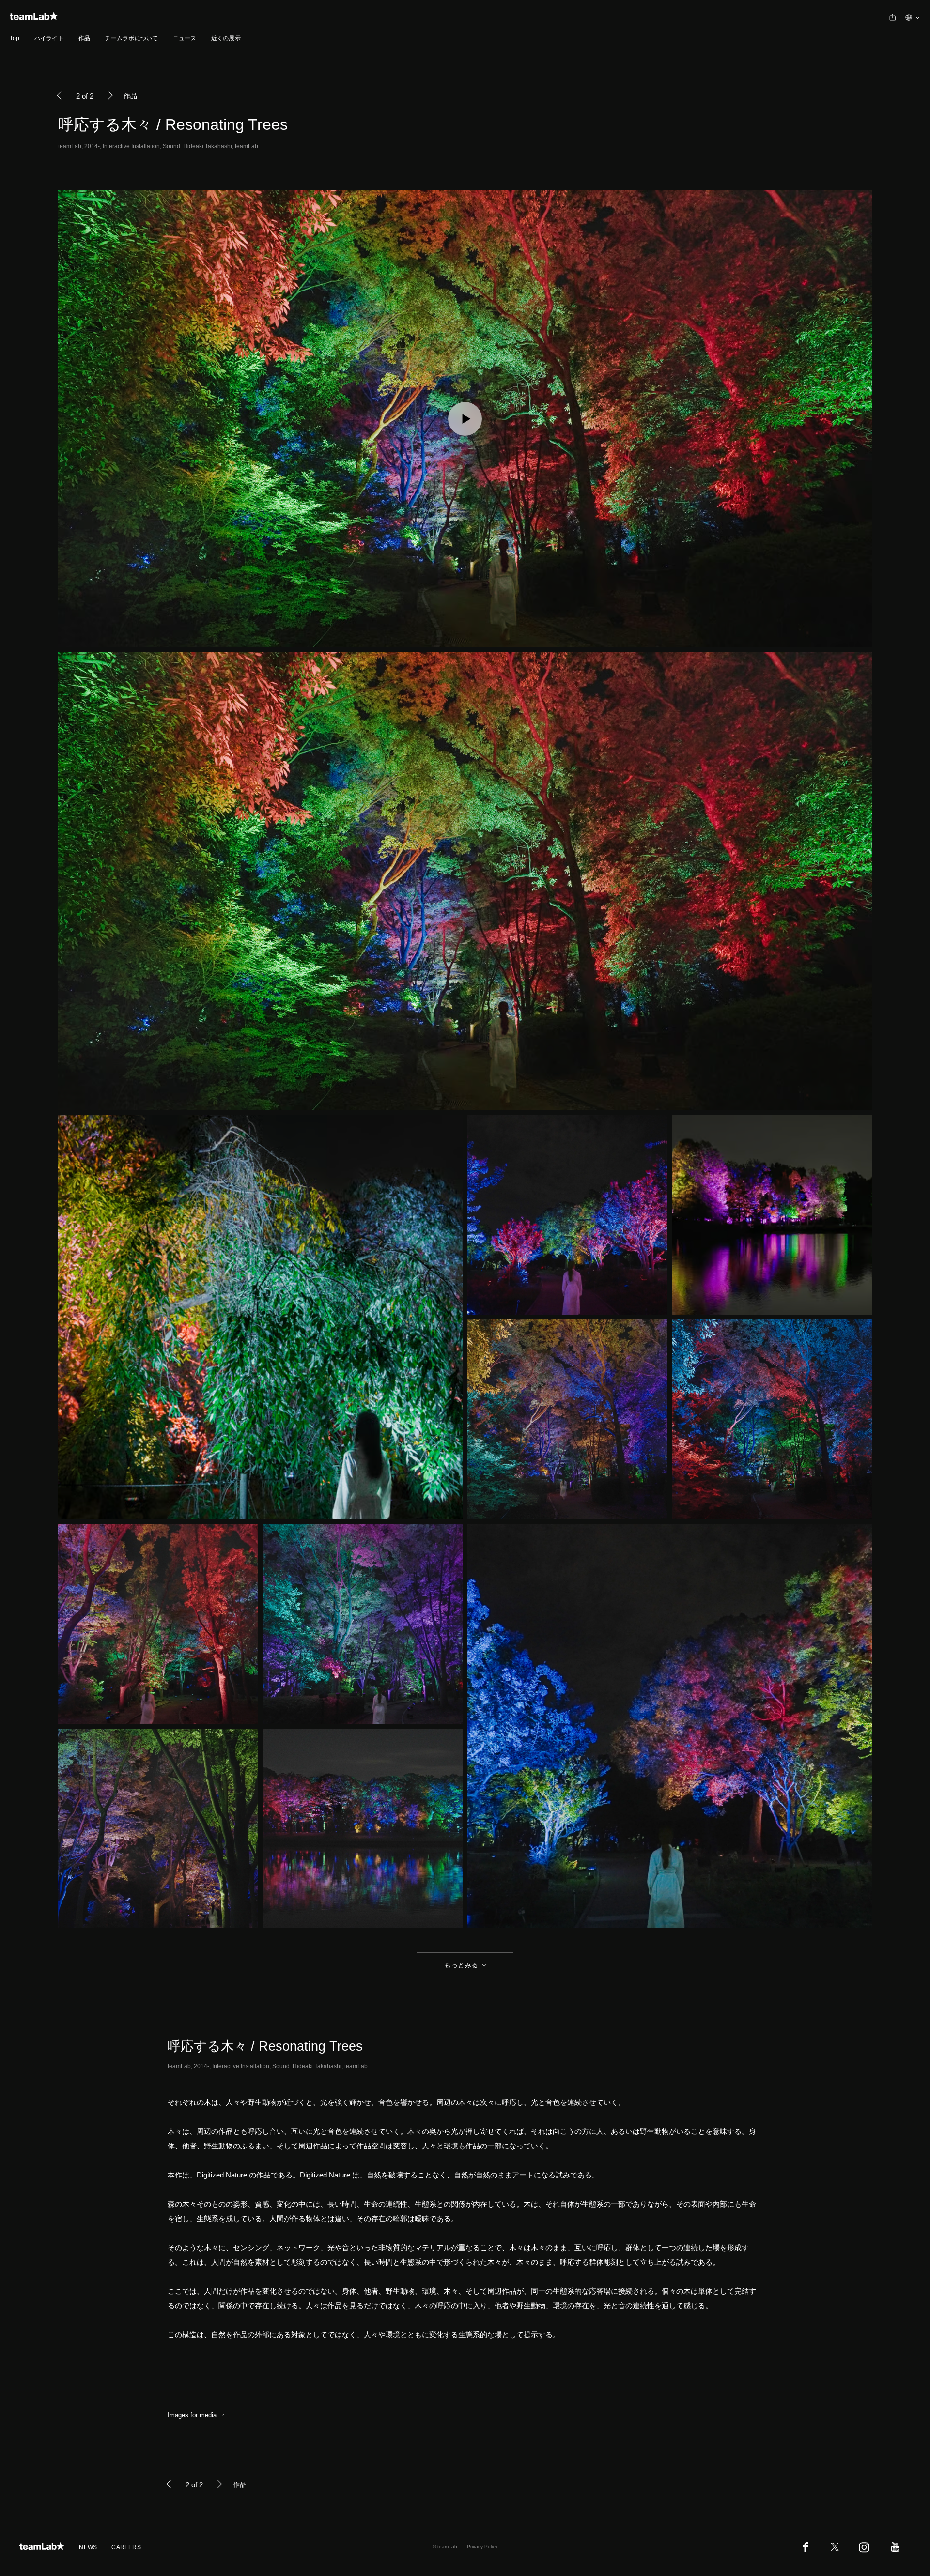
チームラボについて (131, 38)
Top (15, 38)
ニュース (185, 38)
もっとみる (461, 1965)
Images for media (192, 2415)
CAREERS (126, 2547)
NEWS (88, 2547)
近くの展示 (226, 38)
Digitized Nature (222, 2175)
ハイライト (49, 38)
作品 (84, 38)
